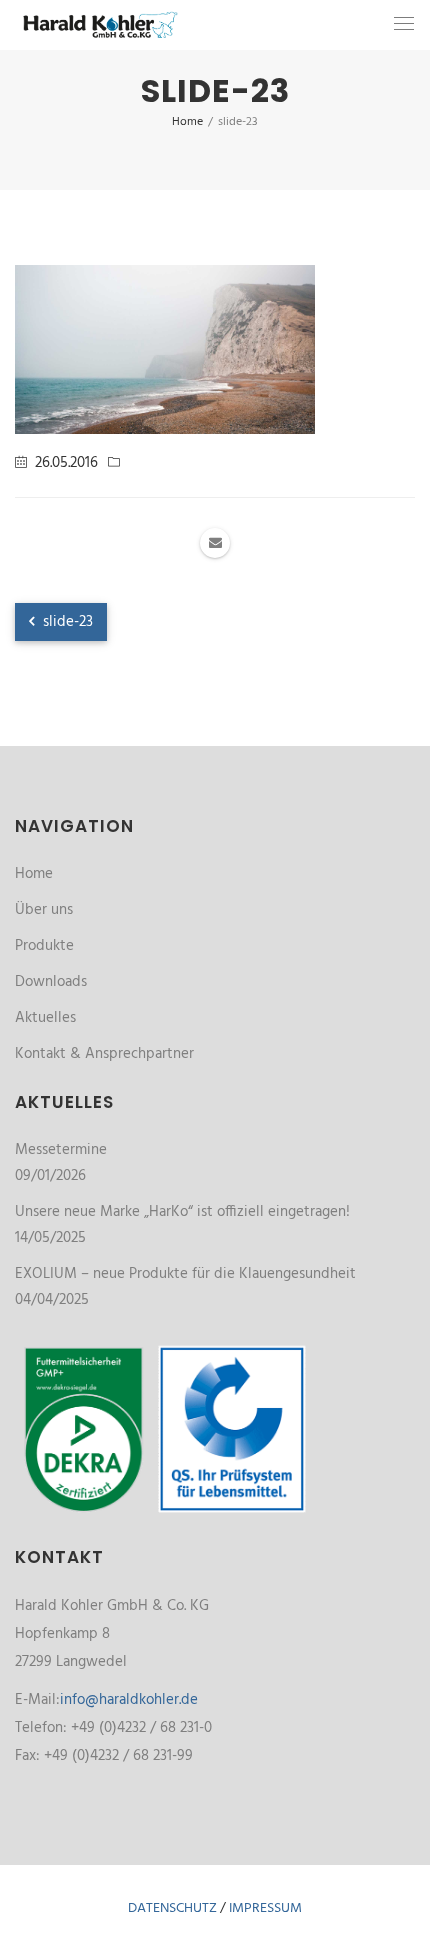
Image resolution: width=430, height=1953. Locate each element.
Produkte (44, 946)
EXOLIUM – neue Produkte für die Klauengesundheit (185, 1274)
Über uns (44, 910)
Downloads (51, 982)
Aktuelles (45, 1018)
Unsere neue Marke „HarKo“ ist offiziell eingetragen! (182, 1212)
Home (34, 874)
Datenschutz (172, 1908)
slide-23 (66, 622)
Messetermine (61, 1150)
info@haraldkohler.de (129, 1700)
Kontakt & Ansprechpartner (104, 1054)
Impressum (265, 1908)
